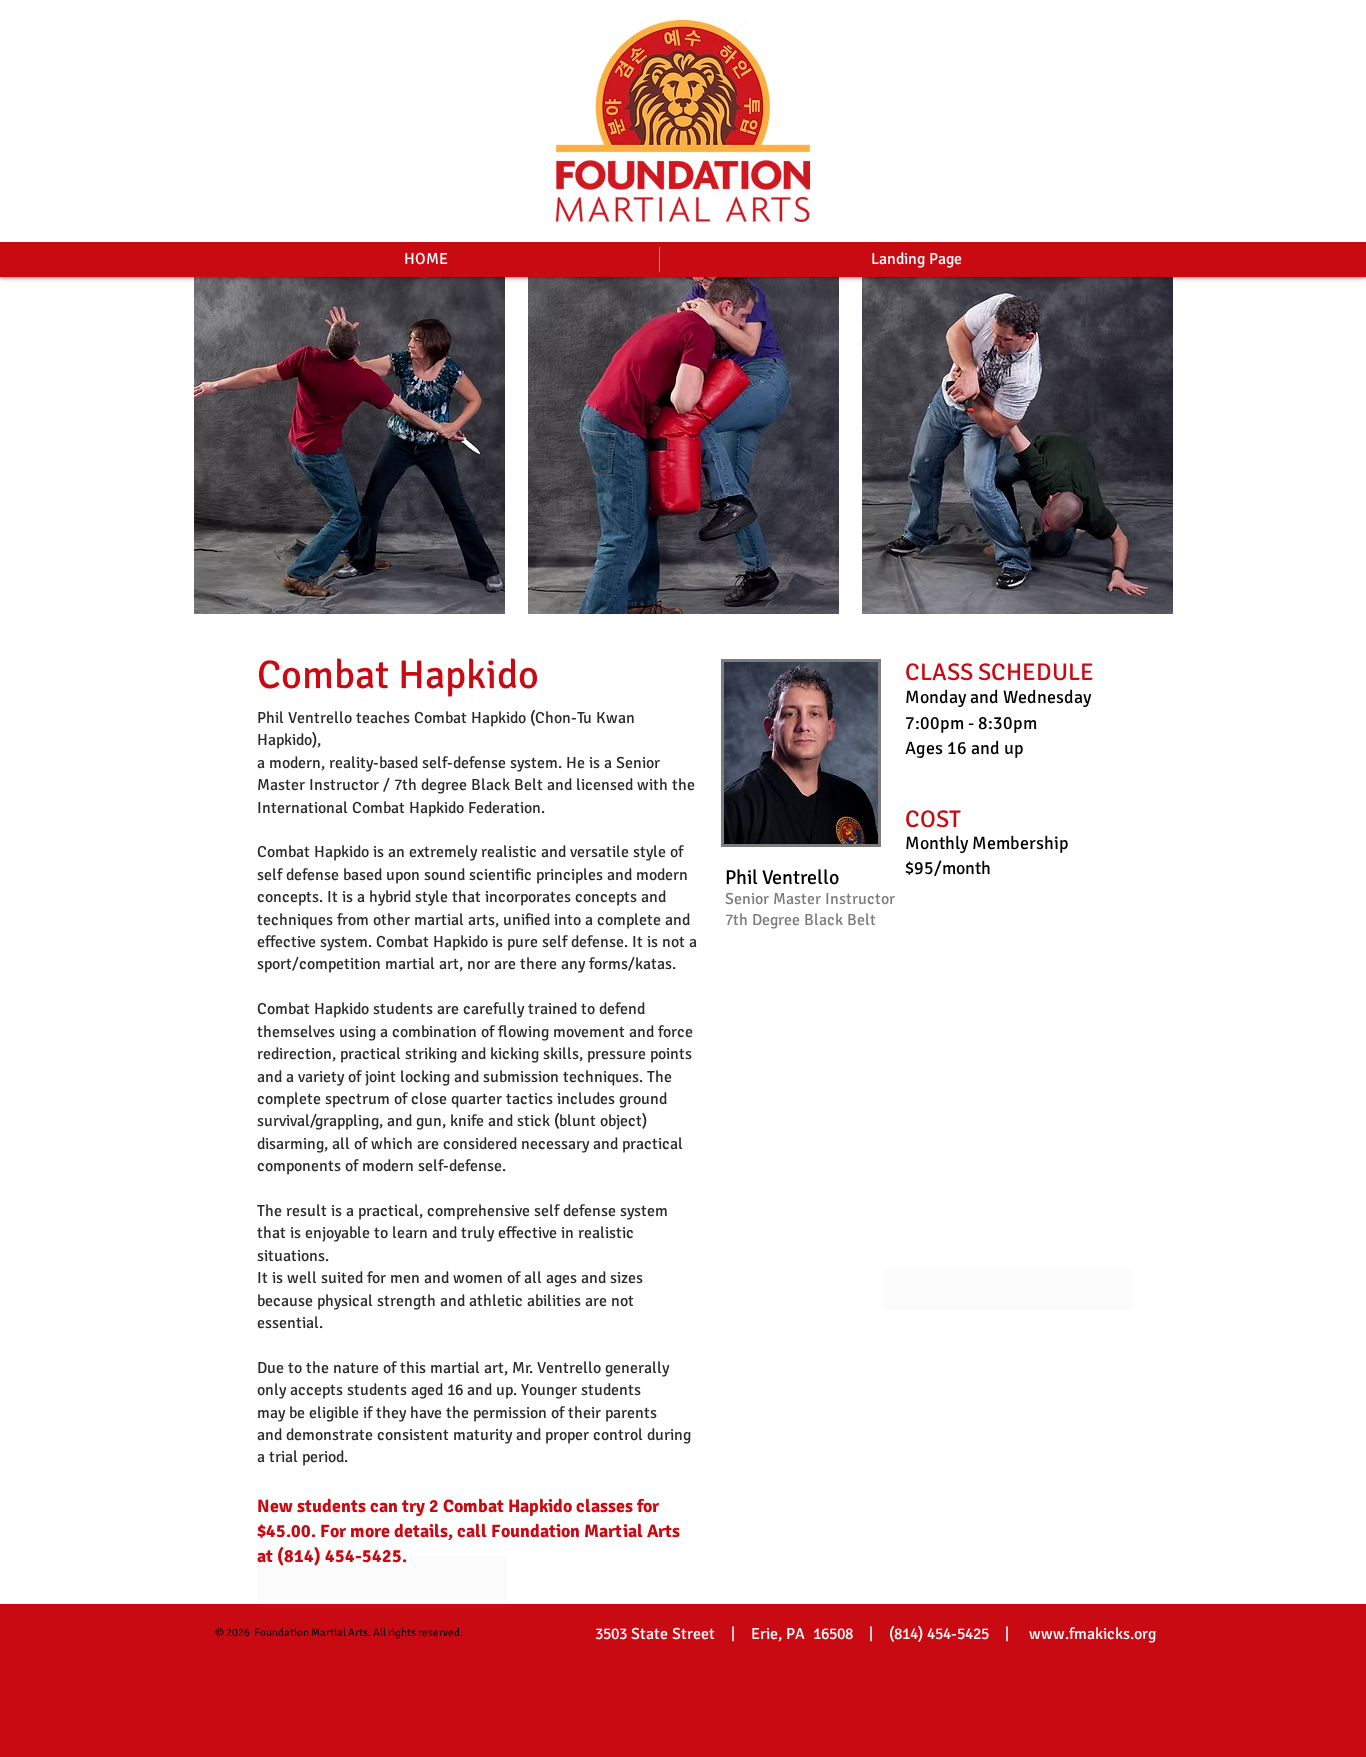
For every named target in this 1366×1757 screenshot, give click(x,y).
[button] (349, 445)
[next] (1136, 456)
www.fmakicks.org (1092, 1634)
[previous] (230, 456)
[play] (1130, 596)
